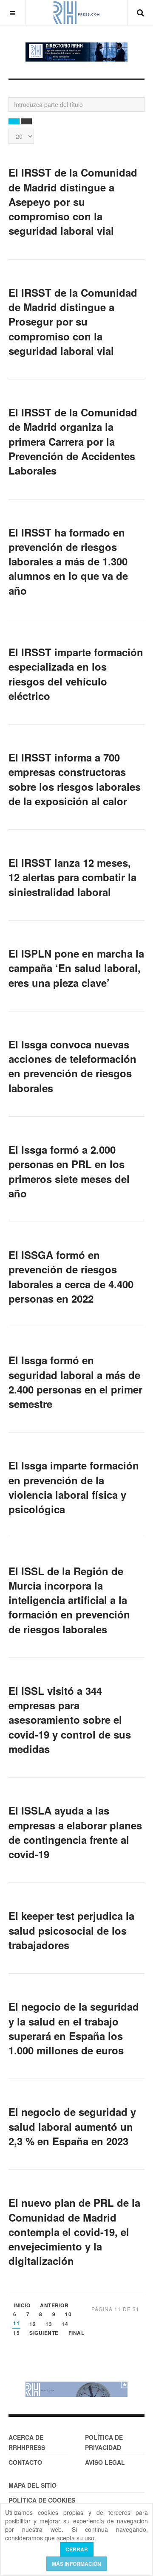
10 (68, 2315)
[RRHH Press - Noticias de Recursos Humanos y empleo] (76, 13)
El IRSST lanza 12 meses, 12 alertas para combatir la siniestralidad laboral (72, 877)
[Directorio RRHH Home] (76, 52)
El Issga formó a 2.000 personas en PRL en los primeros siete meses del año (69, 1171)
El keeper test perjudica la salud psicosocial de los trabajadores (71, 1930)
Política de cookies (42, 2500)
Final (76, 2333)
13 (49, 2325)
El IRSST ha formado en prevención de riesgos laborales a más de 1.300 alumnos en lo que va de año (68, 561)
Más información (76, 2564)
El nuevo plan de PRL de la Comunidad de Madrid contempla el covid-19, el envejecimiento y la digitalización (74, 2232)
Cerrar (77, 2549)
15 (16, 2333)
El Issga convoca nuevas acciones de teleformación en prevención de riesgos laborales (72, 1066)
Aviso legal (105, 2462)
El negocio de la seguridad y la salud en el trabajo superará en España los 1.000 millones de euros (74, 2028)
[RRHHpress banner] (76, 2389)
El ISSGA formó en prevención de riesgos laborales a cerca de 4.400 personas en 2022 (71, 1277)
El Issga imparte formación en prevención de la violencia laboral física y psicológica (74, 1487)
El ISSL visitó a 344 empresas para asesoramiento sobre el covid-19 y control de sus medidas (70, 1720)
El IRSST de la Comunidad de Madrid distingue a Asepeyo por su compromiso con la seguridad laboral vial (73, 201)
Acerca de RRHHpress (27, 2442)
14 (65, 2325)
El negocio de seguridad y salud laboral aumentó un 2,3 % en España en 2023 (72, 2126)
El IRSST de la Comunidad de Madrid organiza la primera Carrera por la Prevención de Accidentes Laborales (73, 441)
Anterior (54, 2306)
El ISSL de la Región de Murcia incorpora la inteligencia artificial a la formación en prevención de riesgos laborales (69, 1600)
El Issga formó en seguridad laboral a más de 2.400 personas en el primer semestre (75, 1382)
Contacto (25, 2462)
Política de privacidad (104, 2442)
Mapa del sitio (33, 2485)
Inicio (22, 2306)
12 (33, 2325)
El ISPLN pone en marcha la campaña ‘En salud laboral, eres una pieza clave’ (76, 968)
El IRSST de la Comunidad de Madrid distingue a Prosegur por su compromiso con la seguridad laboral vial (73, 322)
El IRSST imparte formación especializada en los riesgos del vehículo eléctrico (76, 674)
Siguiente (44, 2333)
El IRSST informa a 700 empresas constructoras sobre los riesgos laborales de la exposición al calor (75, 779)
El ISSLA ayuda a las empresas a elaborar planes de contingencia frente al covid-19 (75, 1832)
